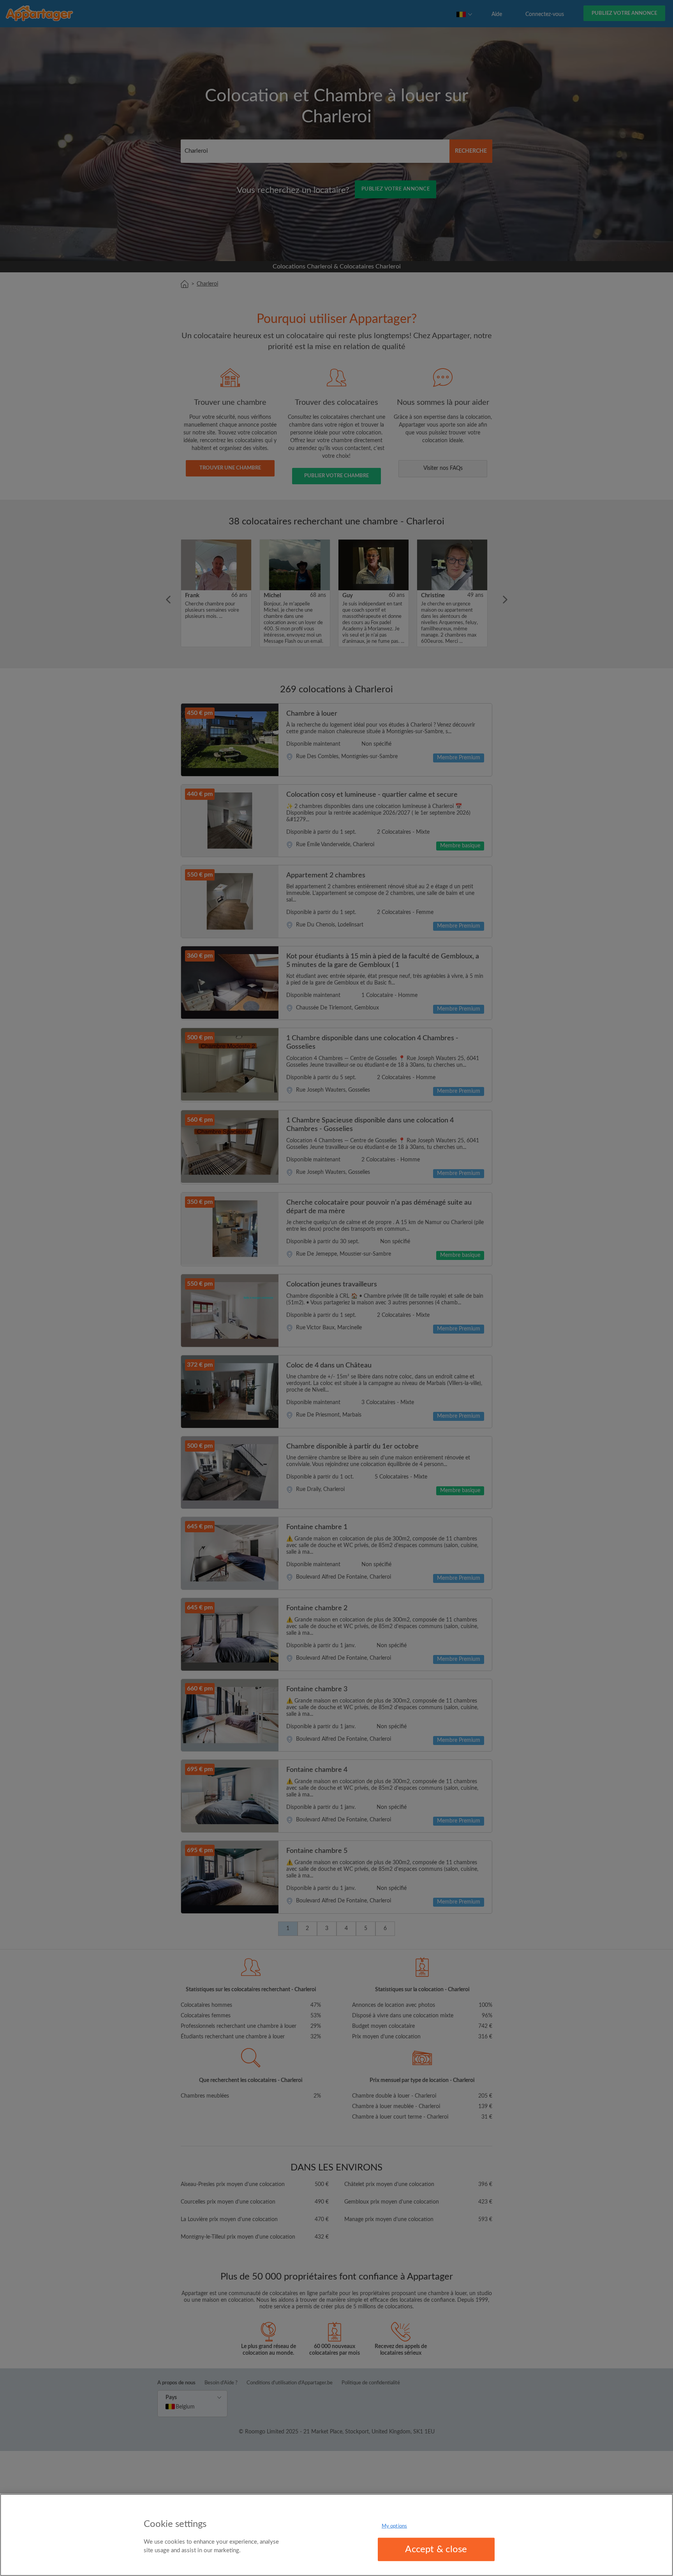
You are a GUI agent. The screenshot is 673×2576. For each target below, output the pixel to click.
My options (394, 2526)
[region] (336, 2535)
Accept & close (436, 2550)
